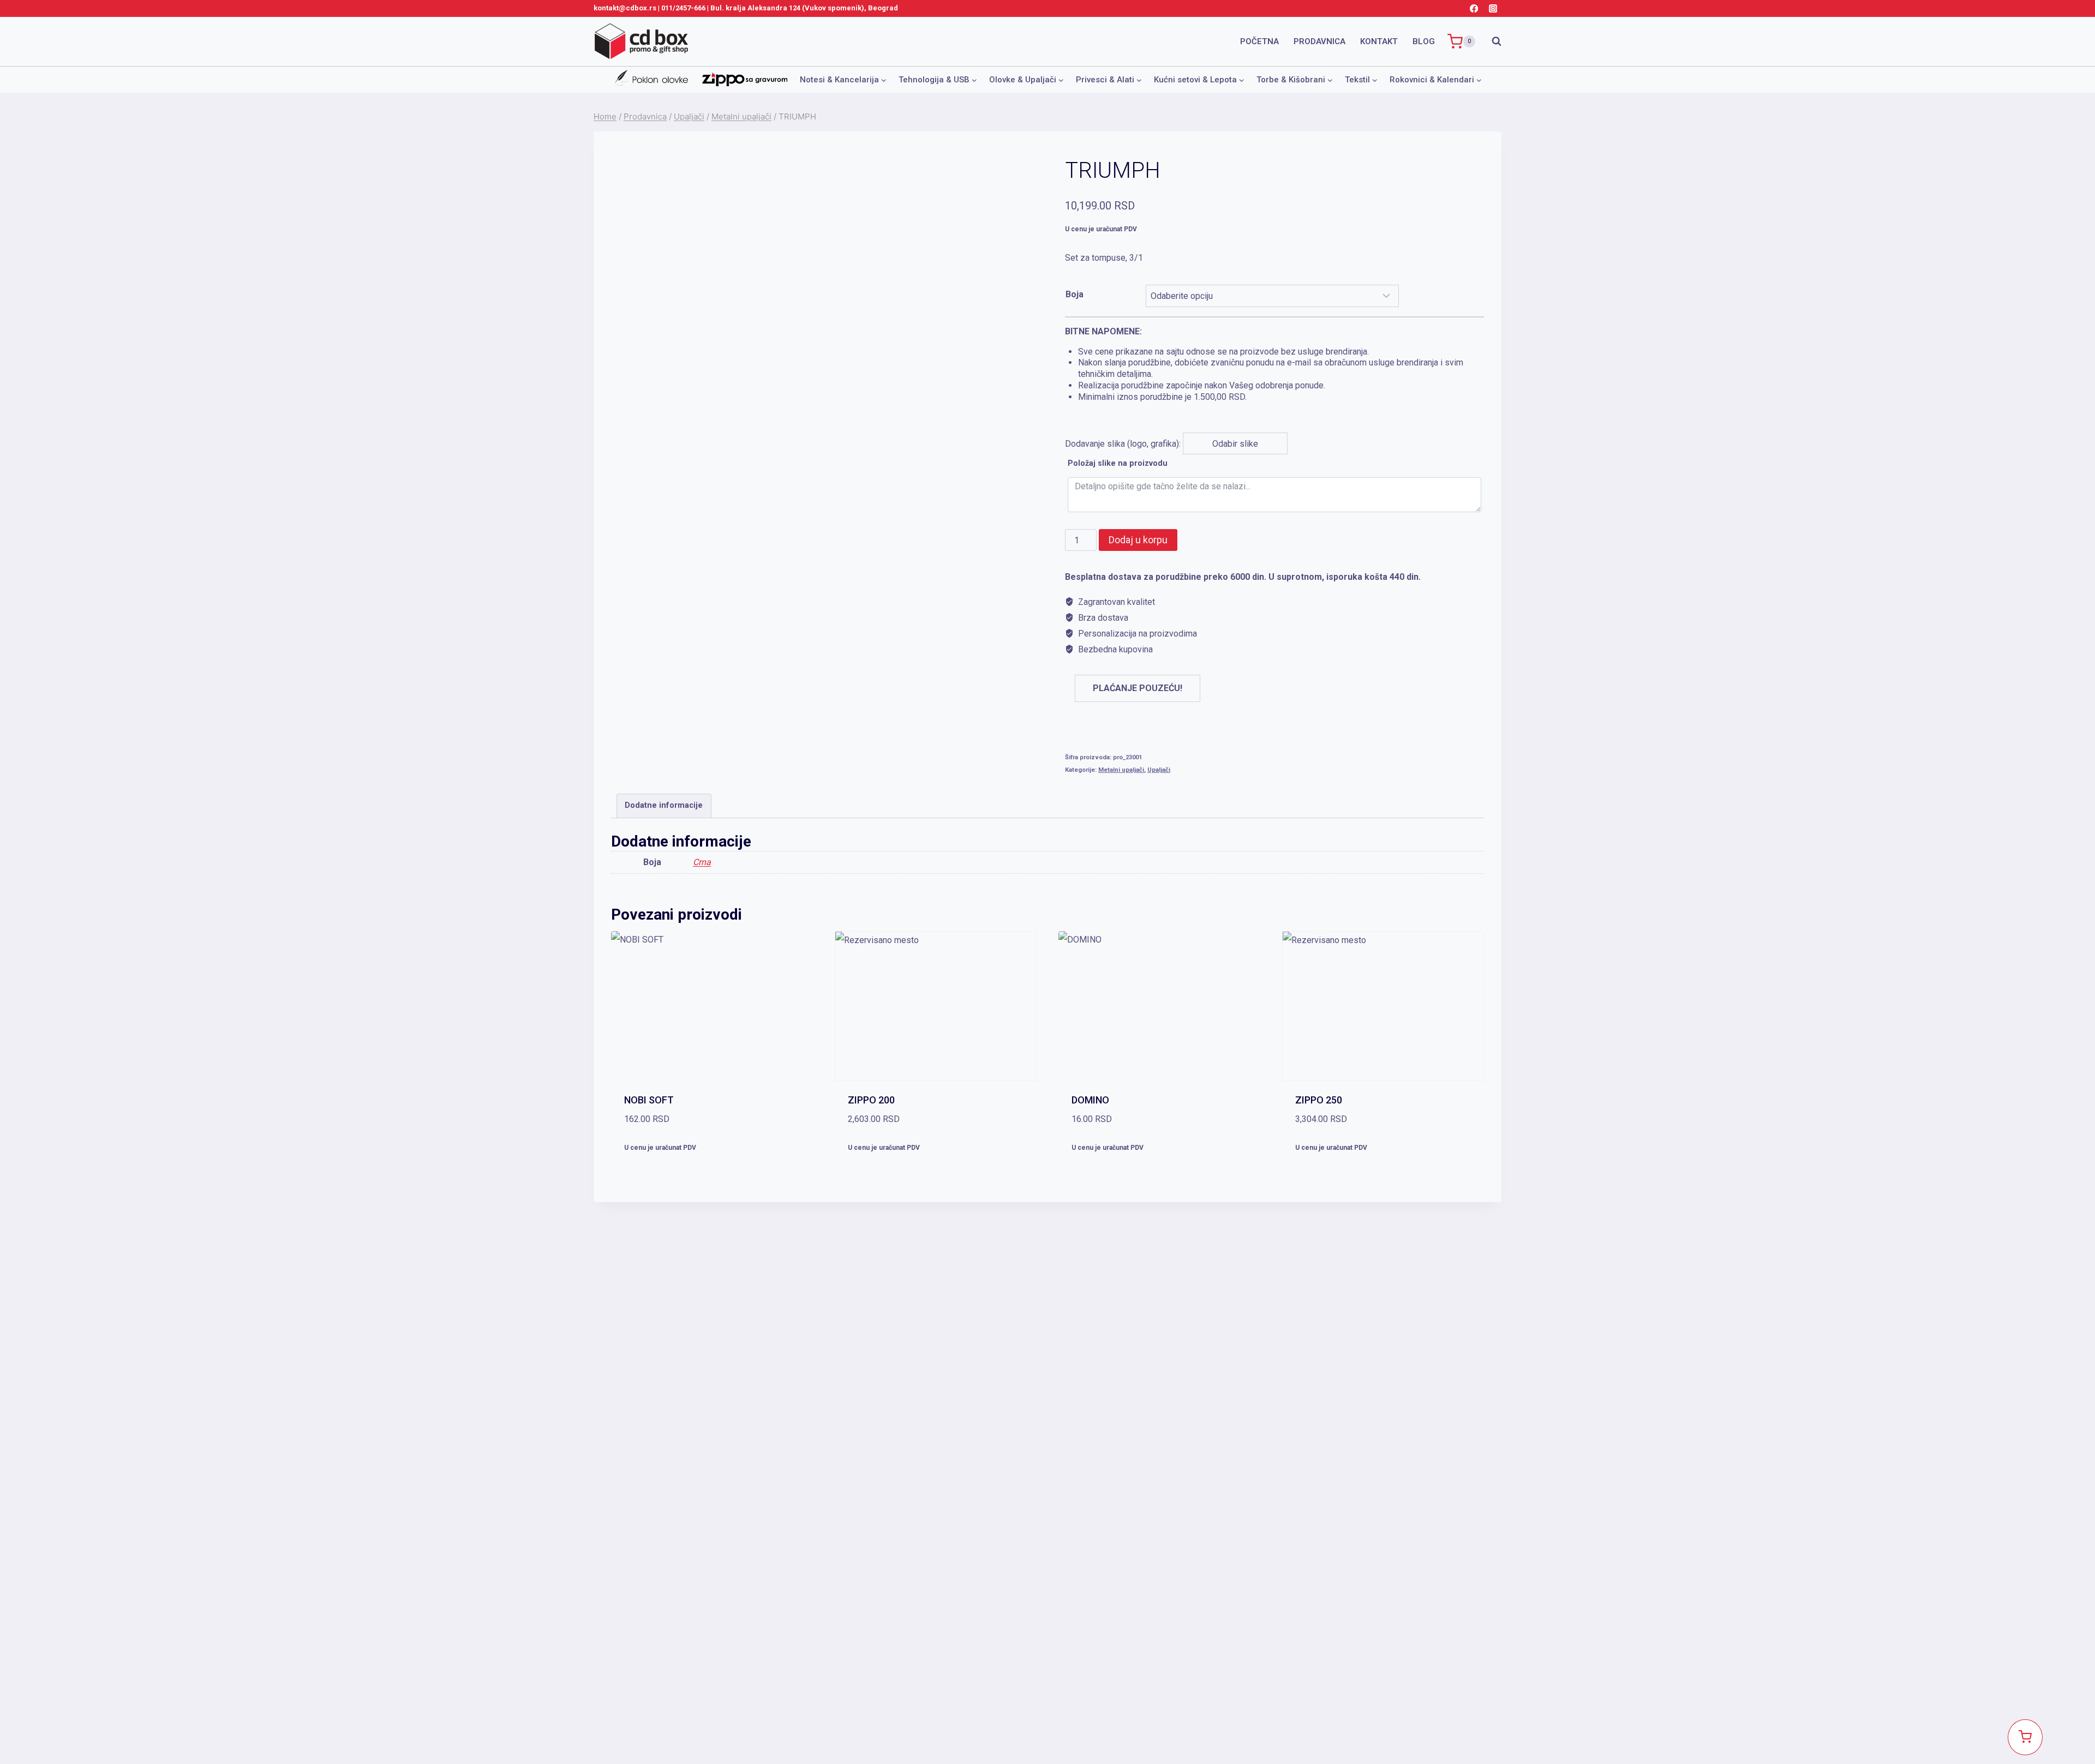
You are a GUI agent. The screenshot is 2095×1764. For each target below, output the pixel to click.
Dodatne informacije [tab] (664, 805)
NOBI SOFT (649, 1100)
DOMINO (1090, 1100)
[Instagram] (1493, 8)
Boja (1075, 294)
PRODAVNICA (1319, 41)
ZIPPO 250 (1319, 1100)
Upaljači (1159, 770)
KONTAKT (1379, 41)
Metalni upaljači (1121, 770)
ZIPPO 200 (871, 1100)
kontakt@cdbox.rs (625, 8)
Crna (702, 862)
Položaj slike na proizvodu (1118, 463)
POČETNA (1259, 41)
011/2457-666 (683, 8)
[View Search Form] (1491, 41)
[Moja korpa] (2025, 1737)
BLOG (1424, 41)
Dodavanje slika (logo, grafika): (1264, 388)
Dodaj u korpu (1138, 540)
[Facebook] (1474, 8)
